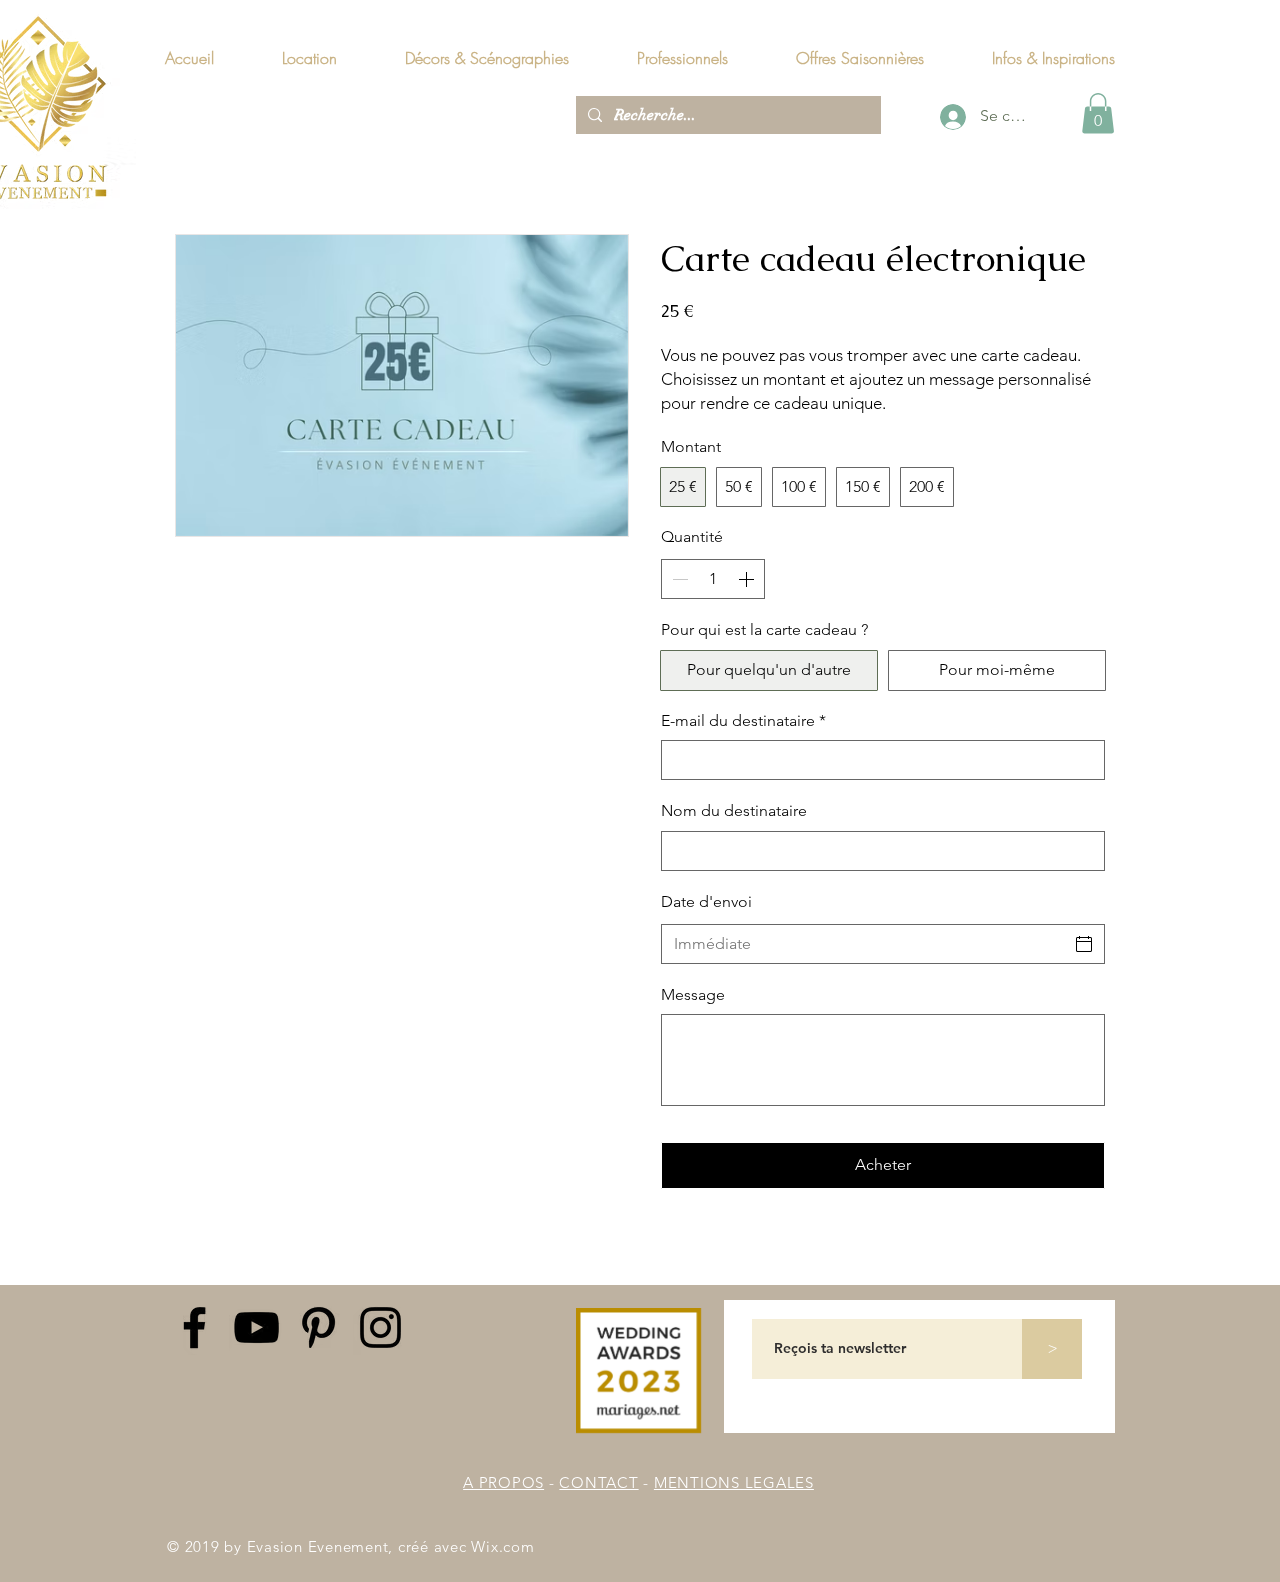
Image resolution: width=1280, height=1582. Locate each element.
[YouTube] (256, 1327)
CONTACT (598, 1482)
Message (693, 994)
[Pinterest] (318, 1327)
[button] (1053, 58)
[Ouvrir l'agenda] (1084, 944)
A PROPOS (503, 1482)
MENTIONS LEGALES (734, 1482)
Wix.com (502, 1546)
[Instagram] (380, 1327)
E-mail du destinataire (743, 720)
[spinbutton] (713, 579)
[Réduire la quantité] (678, 579)
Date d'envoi (706, 901)
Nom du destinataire (734, 810)
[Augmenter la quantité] (748, 579)
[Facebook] (194, 1327)
